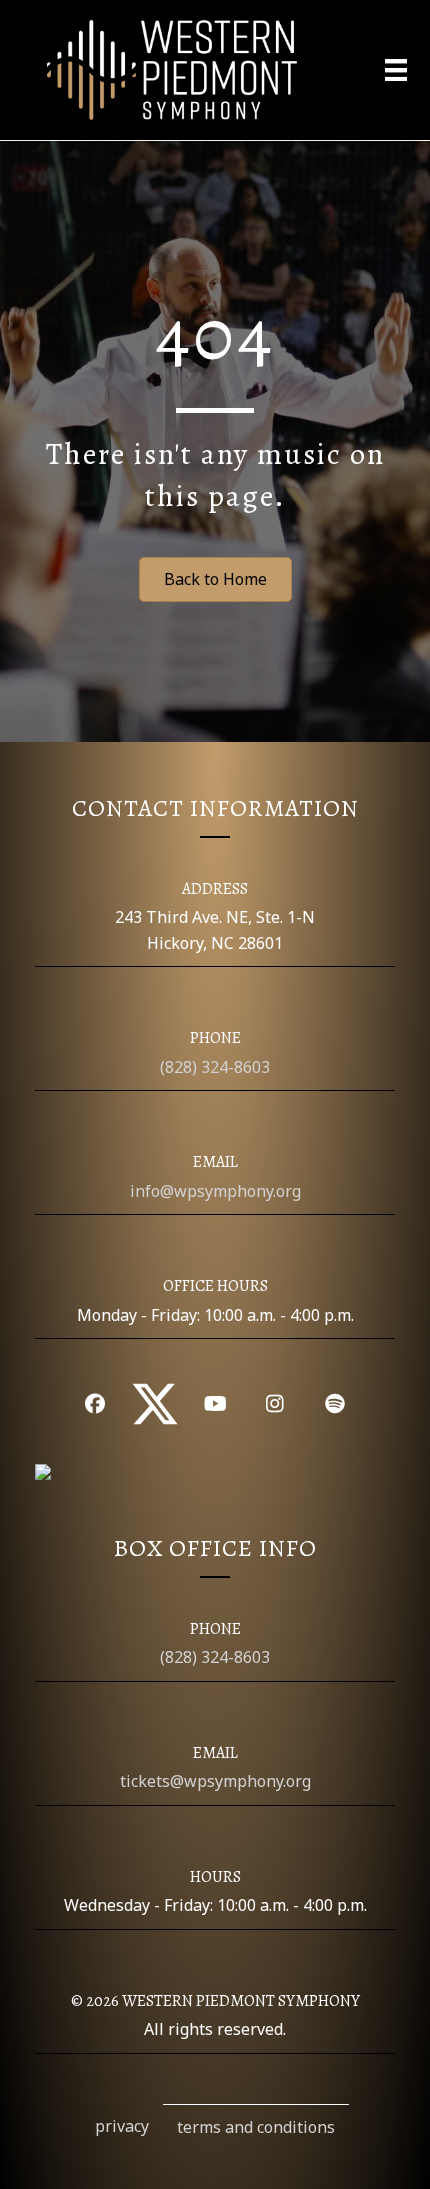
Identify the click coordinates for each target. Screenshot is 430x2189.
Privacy (122, 2126)
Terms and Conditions (256, 2127)
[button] (95, 1404)
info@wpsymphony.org (215, 1191)
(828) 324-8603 (215, 1067)
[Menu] (396, 70)
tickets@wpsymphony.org (215, 1781)
